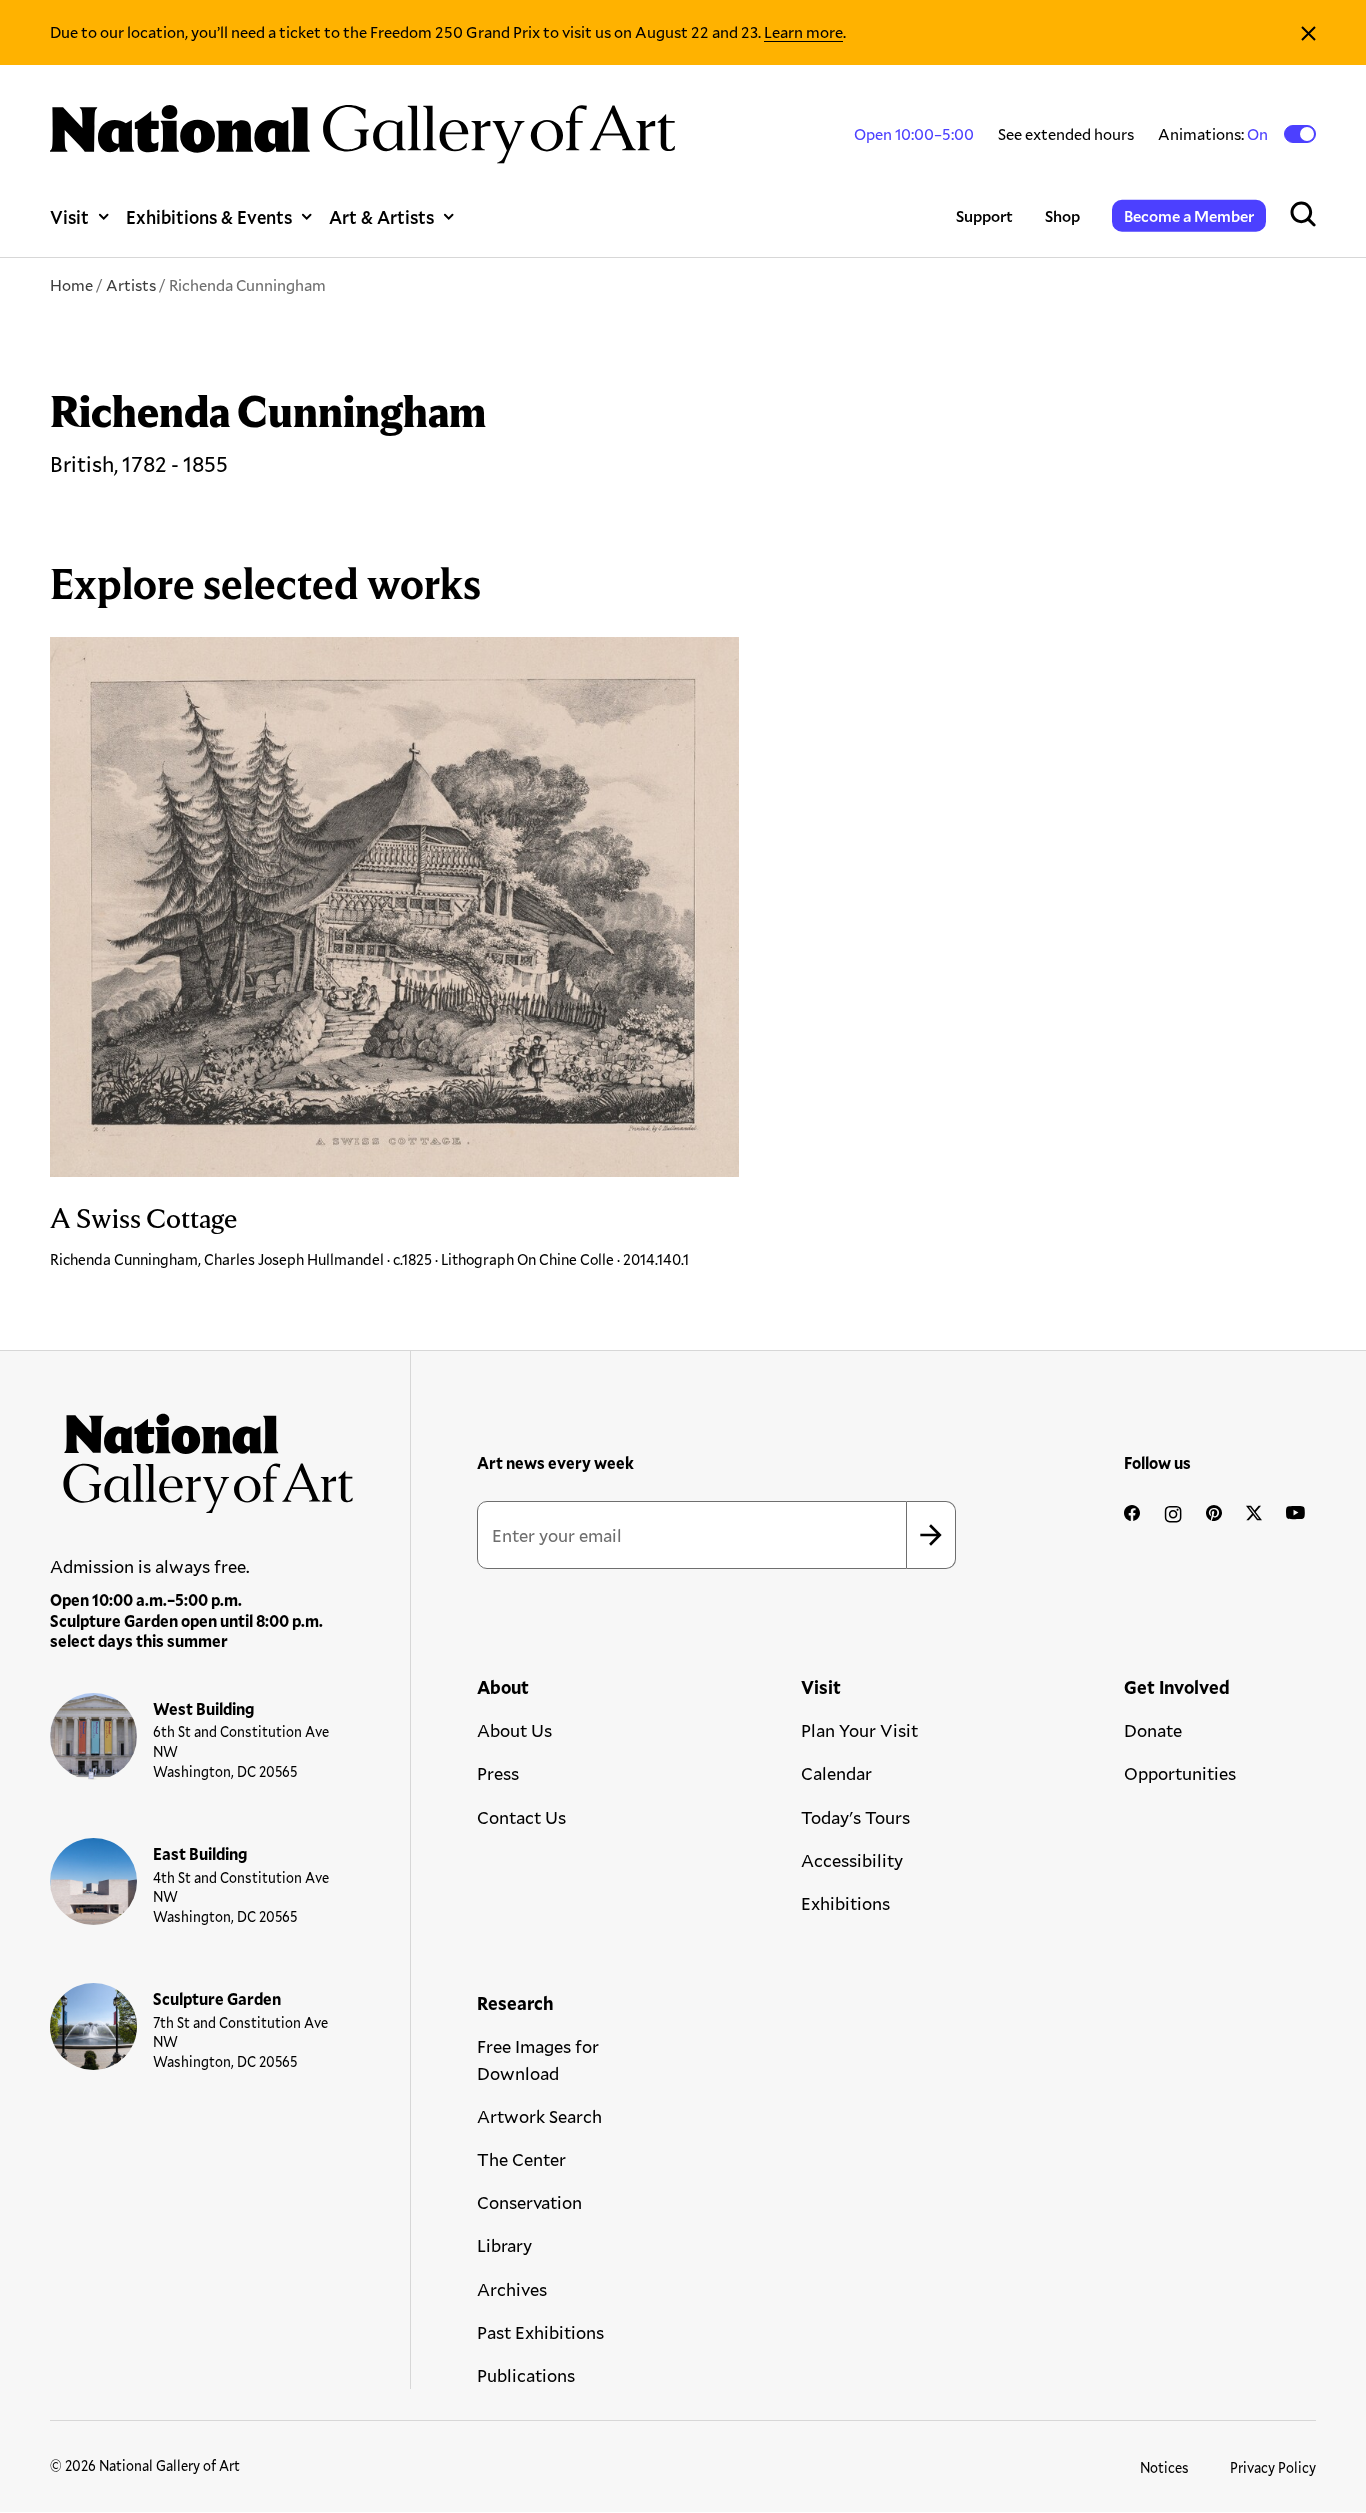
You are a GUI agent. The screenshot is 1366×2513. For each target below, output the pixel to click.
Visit (69, 216)
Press (498, 1773)
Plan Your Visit (859, 1730)
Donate (1153, 1730)
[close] (1308, 32)
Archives (512, 2289)
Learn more (803, 31)
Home (71, 284)
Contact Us (521, 1817)
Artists (131, 284)
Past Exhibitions (540, 2332)
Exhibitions (845, 1903)
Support (984, 215)
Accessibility (852, 1860)
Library (504, 2245)
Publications (526, 2375)
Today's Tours (855, 1817)
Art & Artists (381, 216)
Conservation (529, 2202)
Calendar (836, 1773)
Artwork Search (539, 2116)
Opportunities (1180, 1773)
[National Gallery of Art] (202, 1456)
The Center (521, 2159)
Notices (1164, 2467)
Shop (1062, 215)
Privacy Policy (1273, 2467)
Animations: (1214, 134)
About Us (514, 1730)
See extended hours (1066, 133)
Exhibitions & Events (209, 216)
